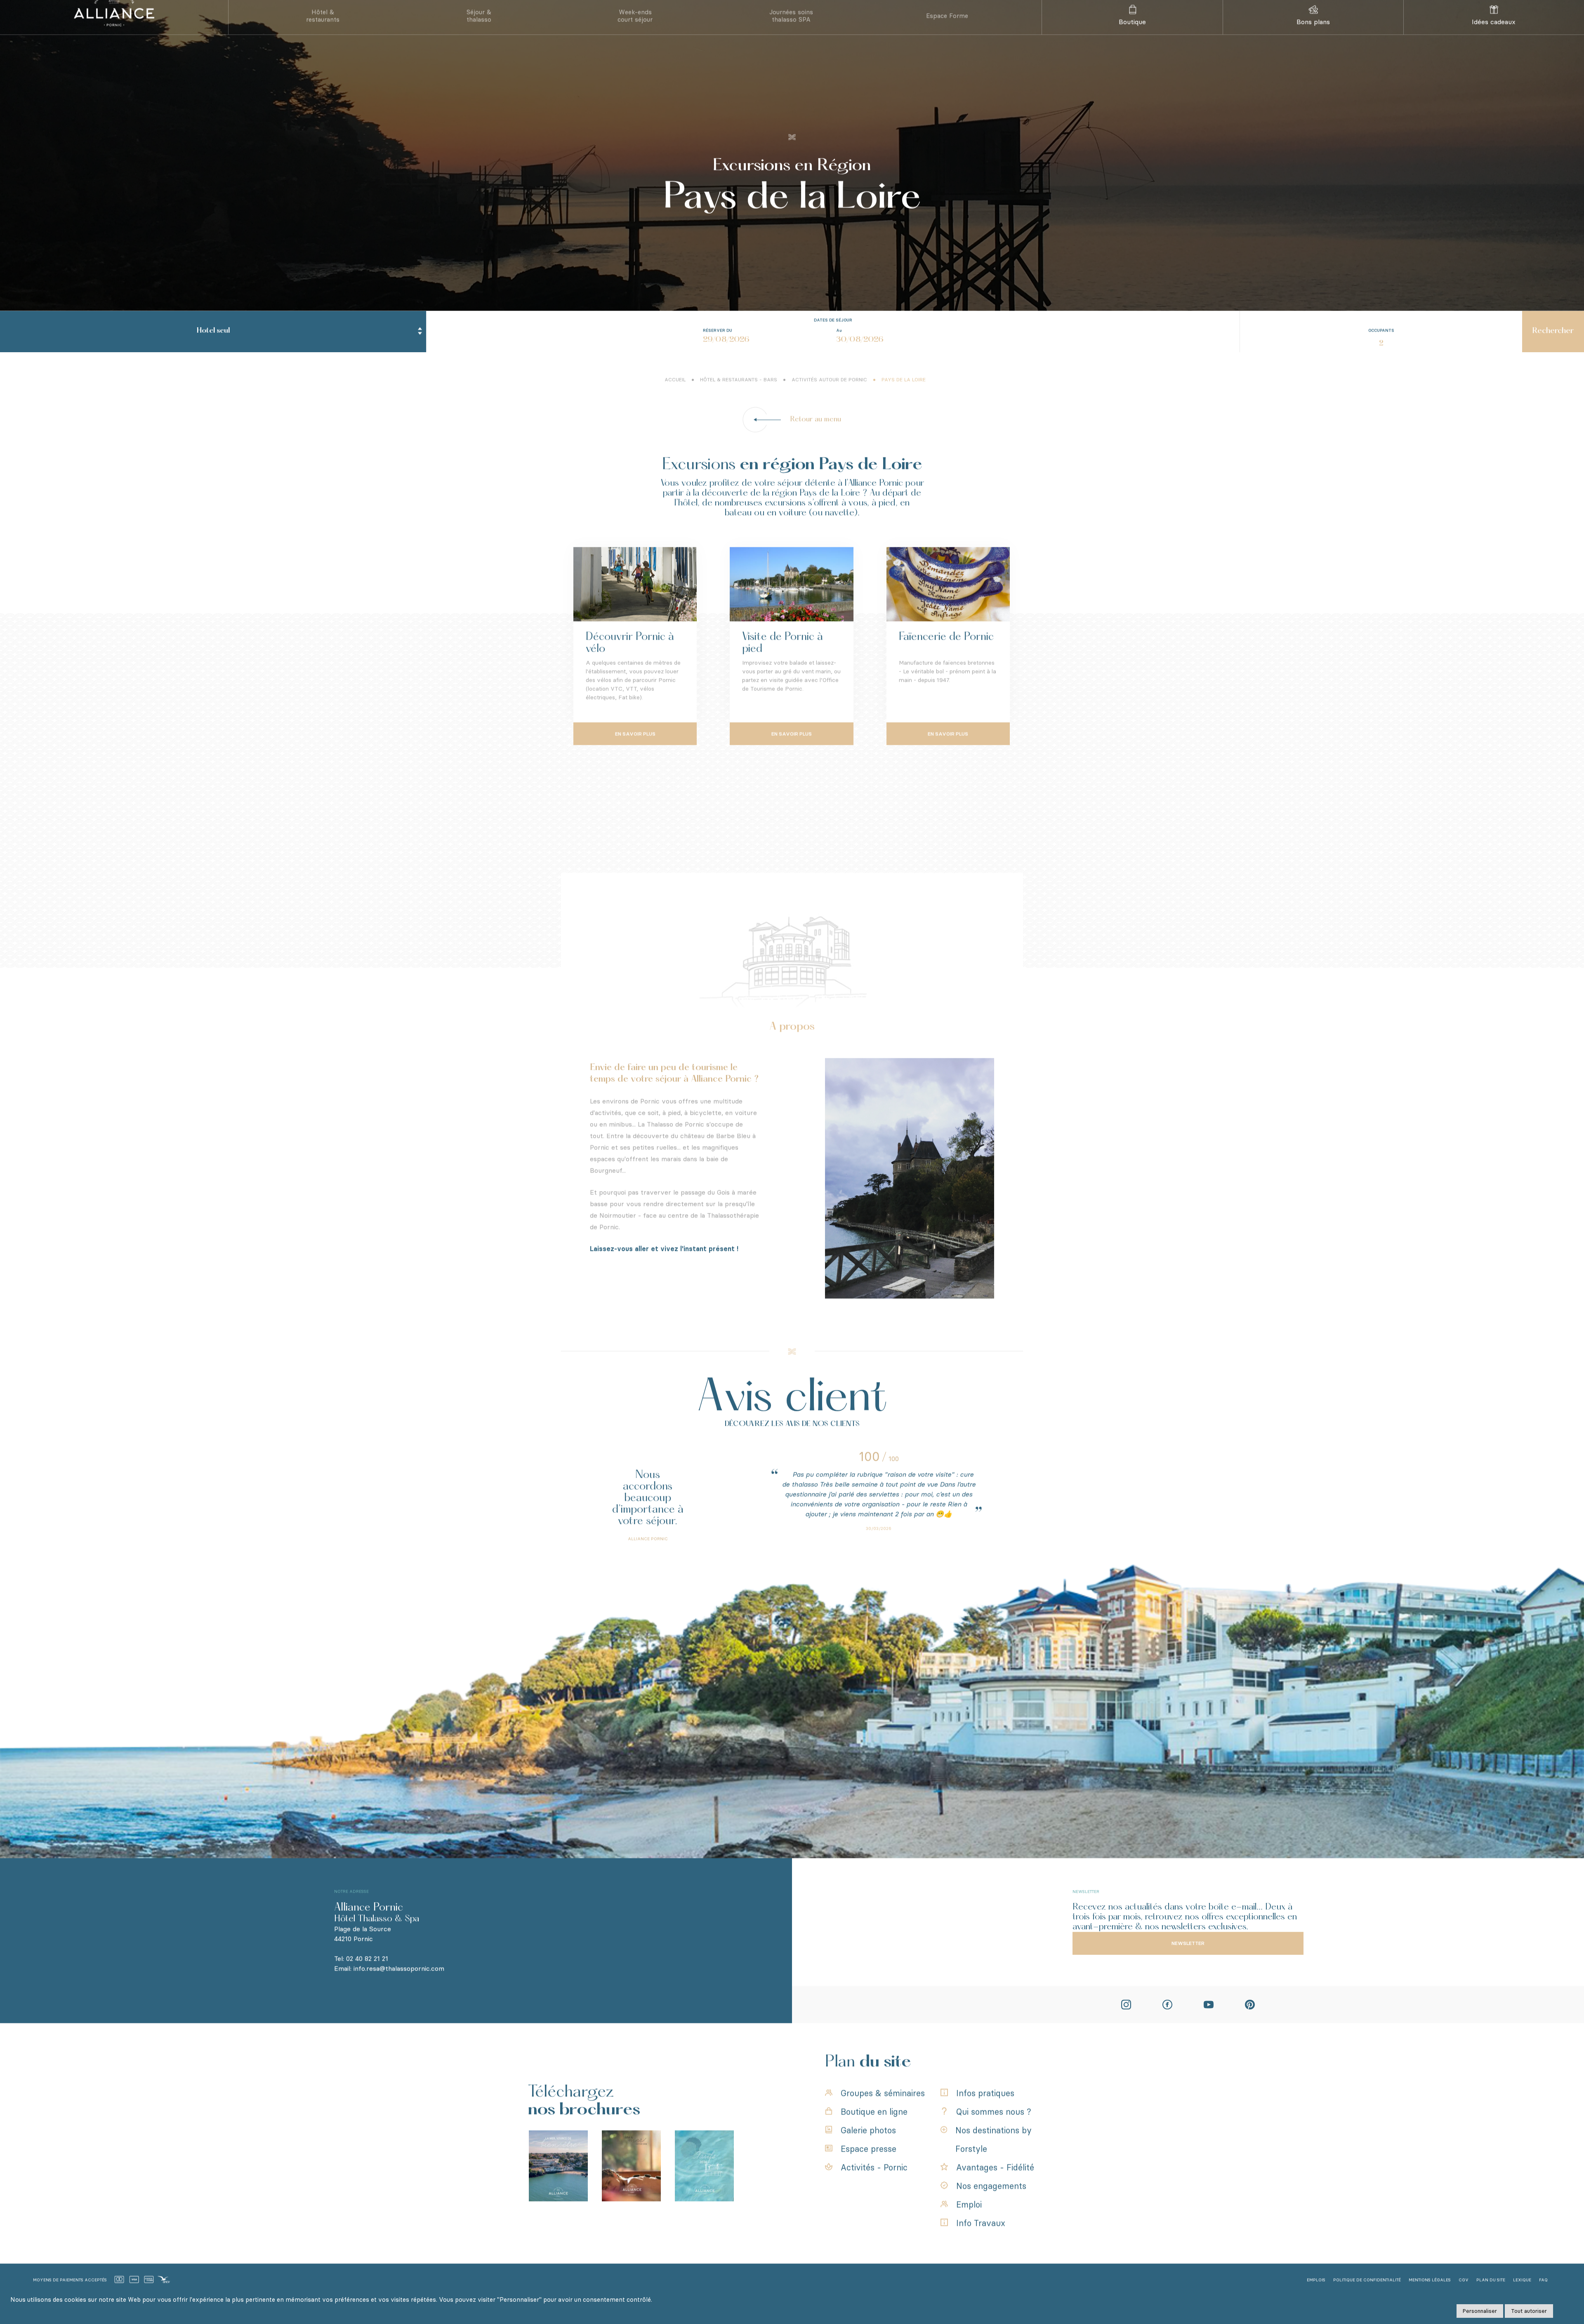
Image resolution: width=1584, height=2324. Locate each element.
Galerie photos (868, 2147)
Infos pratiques (985, 2110)
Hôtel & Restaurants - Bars (739, 396)
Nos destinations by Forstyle (994, 2156)
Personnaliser (1480, 2311)
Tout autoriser (1529, 2311)
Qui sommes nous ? (994, 2129)
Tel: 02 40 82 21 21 (361, 1975)
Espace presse (869, 2166)
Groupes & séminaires (883, 2110)
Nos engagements (991, 2203)
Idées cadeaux (1494, 39)
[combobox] (213, 348)
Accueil (675, 396)
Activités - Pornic (874, 2184)
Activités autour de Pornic (829, 396)
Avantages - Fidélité (995, 2184)
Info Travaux (981, 2240)
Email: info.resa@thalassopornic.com (389, 1985)
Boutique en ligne (874, 2129)
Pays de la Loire (904, 396)
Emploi (969, 2221)
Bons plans (1313, 39)
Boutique (1132, 39)
